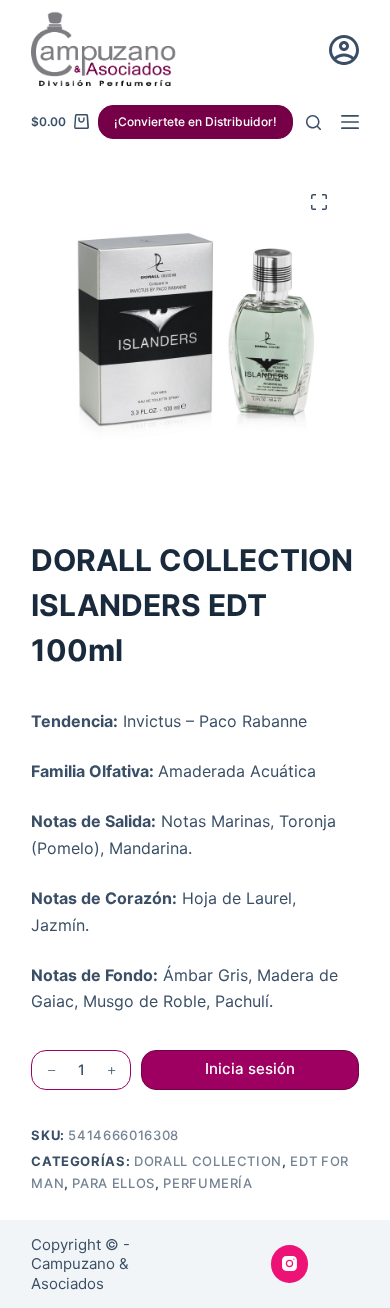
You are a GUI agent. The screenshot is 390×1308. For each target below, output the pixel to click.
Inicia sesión (250, 1068)
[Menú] (350, 122)
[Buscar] (313, 122)
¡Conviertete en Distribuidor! (195, 121)
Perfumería (208, 1183)
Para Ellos (113, 1183)
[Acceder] (344, 50)
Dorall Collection (208, 1161)
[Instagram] (290, 1264)
